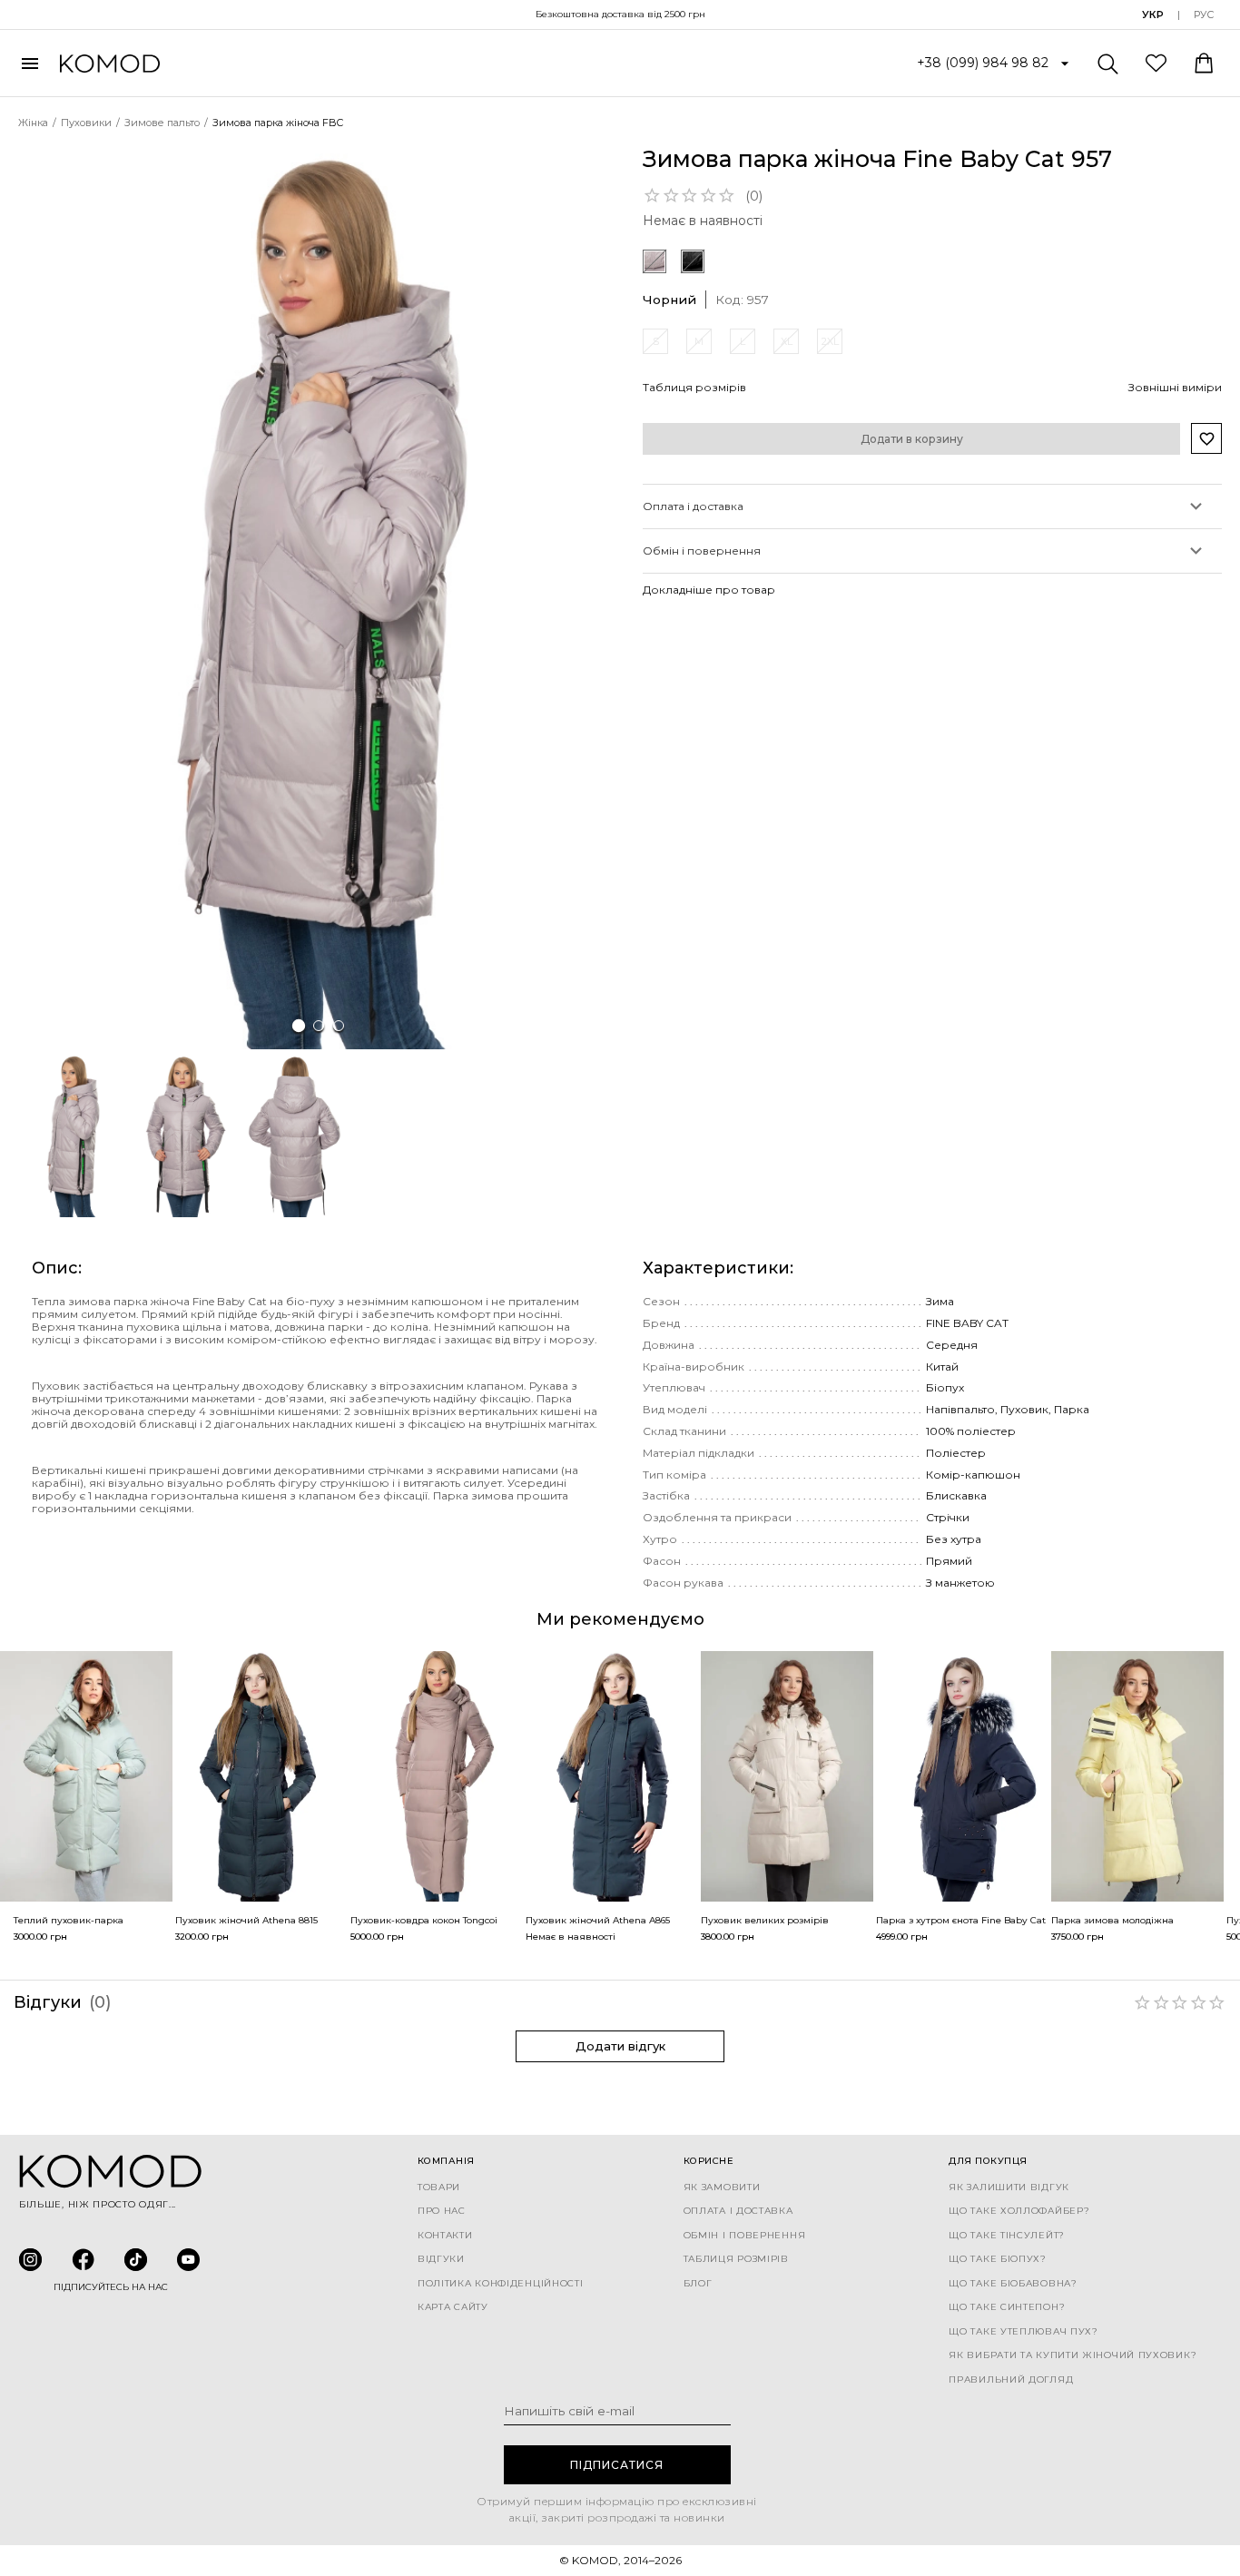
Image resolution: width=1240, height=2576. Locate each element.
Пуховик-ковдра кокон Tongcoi (424, 1920)
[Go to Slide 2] (319, 1026)
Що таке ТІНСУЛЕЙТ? (1007, 2236)
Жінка (33, 123)
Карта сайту (453, 2307)
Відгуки (441, 2259)
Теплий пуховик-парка (69, 1920)
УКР (1153, 15)
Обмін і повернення (745, 2236)
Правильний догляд (1011, 2380)
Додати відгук (620, 2046)
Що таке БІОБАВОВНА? (1013, 2284)
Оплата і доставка (738, 2211)
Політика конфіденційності (501, 2284)
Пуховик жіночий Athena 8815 (246, 1920)
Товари (439, 2188)
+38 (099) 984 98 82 (983, 63)
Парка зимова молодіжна (1112, 1920)
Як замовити (722, 2188)
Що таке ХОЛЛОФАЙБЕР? (1019, 2211)
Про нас (442, 2211)
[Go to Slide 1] (299, 1025)
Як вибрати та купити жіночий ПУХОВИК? (1073, 2355)
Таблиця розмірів (736, 2259)
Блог (698, 2284)
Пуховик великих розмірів (765, 1920)
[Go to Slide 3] (339, 1026)
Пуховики (86, 123)
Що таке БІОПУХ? (998, 2259)
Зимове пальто (162, 123)
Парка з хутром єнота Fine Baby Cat (961, 1920)
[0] (1156, 62)
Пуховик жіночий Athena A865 (598, 1920)
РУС (1204, 15)
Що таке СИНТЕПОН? (1007, 2307)
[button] (319, 598)
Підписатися (617, 2465)
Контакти (445, 2236)
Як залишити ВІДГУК (1009, 2188)
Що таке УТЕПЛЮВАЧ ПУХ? (1023, 2332)
